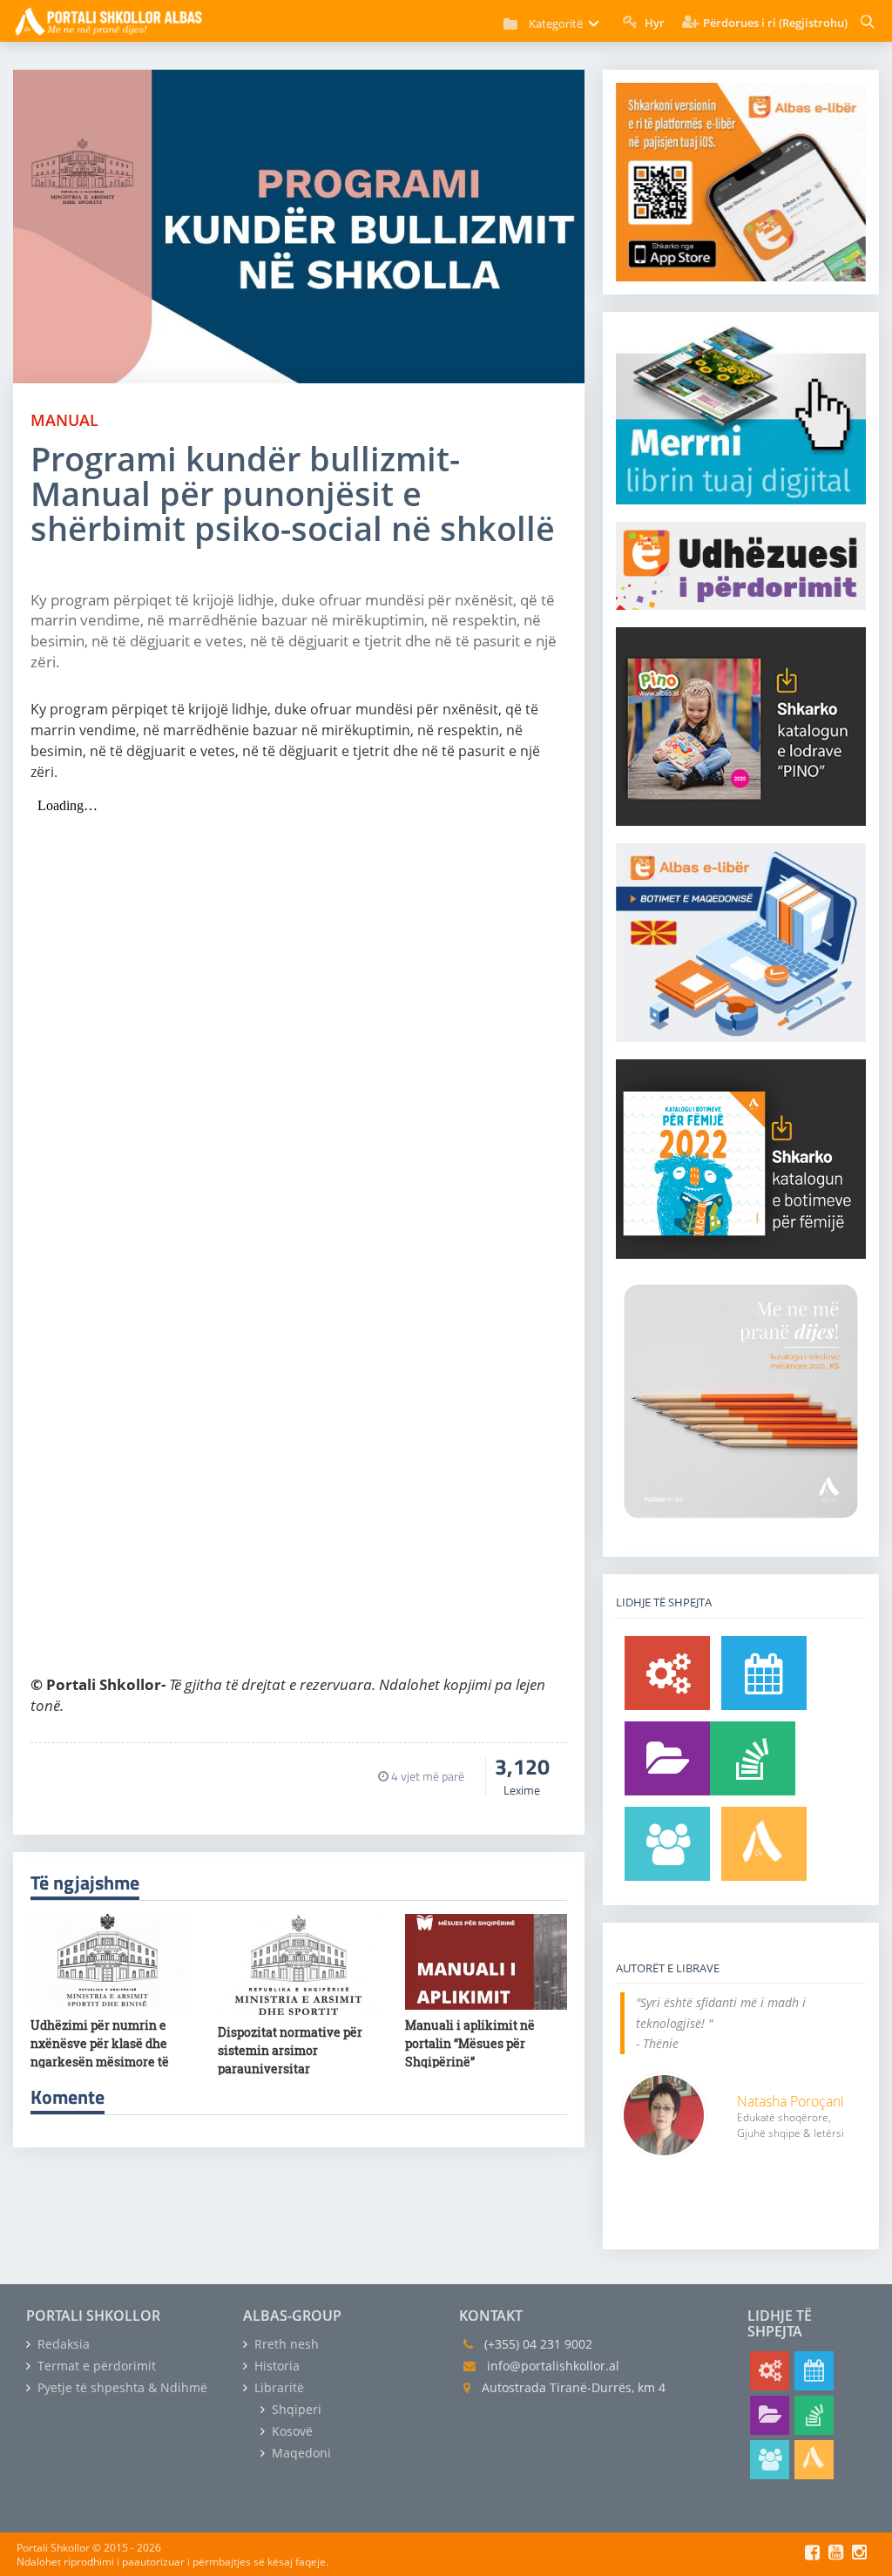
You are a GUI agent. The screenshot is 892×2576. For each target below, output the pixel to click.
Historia (275, 2366)
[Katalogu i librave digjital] (667, 1758)
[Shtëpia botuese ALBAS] (764, 1844)
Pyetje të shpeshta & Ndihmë (121, 2387)
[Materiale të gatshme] (667, 1673)
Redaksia (62, 2344)
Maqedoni (300, 2453)
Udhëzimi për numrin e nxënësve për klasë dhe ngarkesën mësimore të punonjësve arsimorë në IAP (101, 2062)
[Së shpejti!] (764, 1673)
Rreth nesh (285, 2344)
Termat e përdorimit (95, 2366)
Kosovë (291, 2431)
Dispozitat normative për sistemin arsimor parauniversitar (290, 2050)
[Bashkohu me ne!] (667, 1844)
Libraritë (277, 2387)
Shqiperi (295, 2409)
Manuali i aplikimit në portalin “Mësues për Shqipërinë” (470, 2043)
